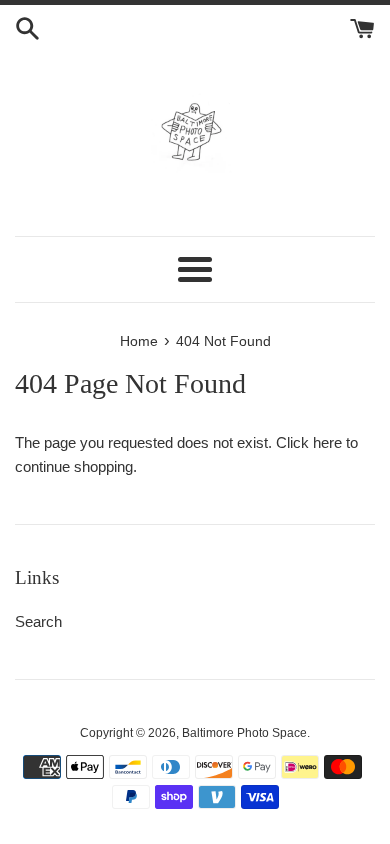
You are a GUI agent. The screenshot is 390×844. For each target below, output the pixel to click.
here (327, 442)
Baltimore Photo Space (244, 733)
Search (38, 621)
